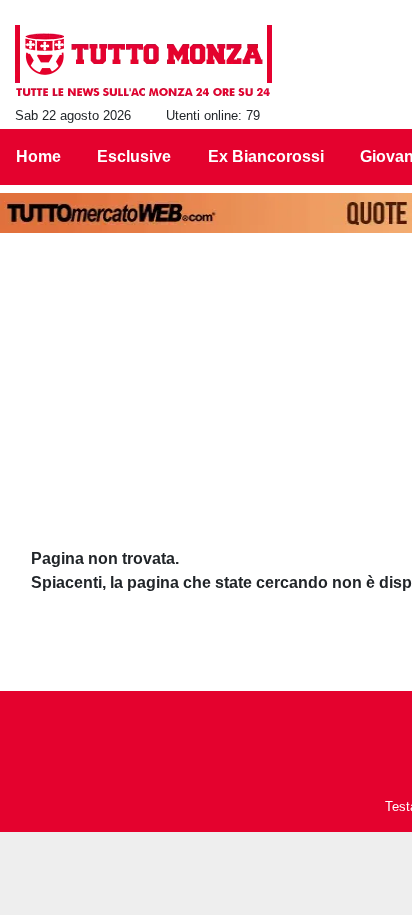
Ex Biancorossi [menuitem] (266, 156)
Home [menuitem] (38, 156)
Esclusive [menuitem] (134, 156)
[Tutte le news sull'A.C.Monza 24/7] (143, 61)
